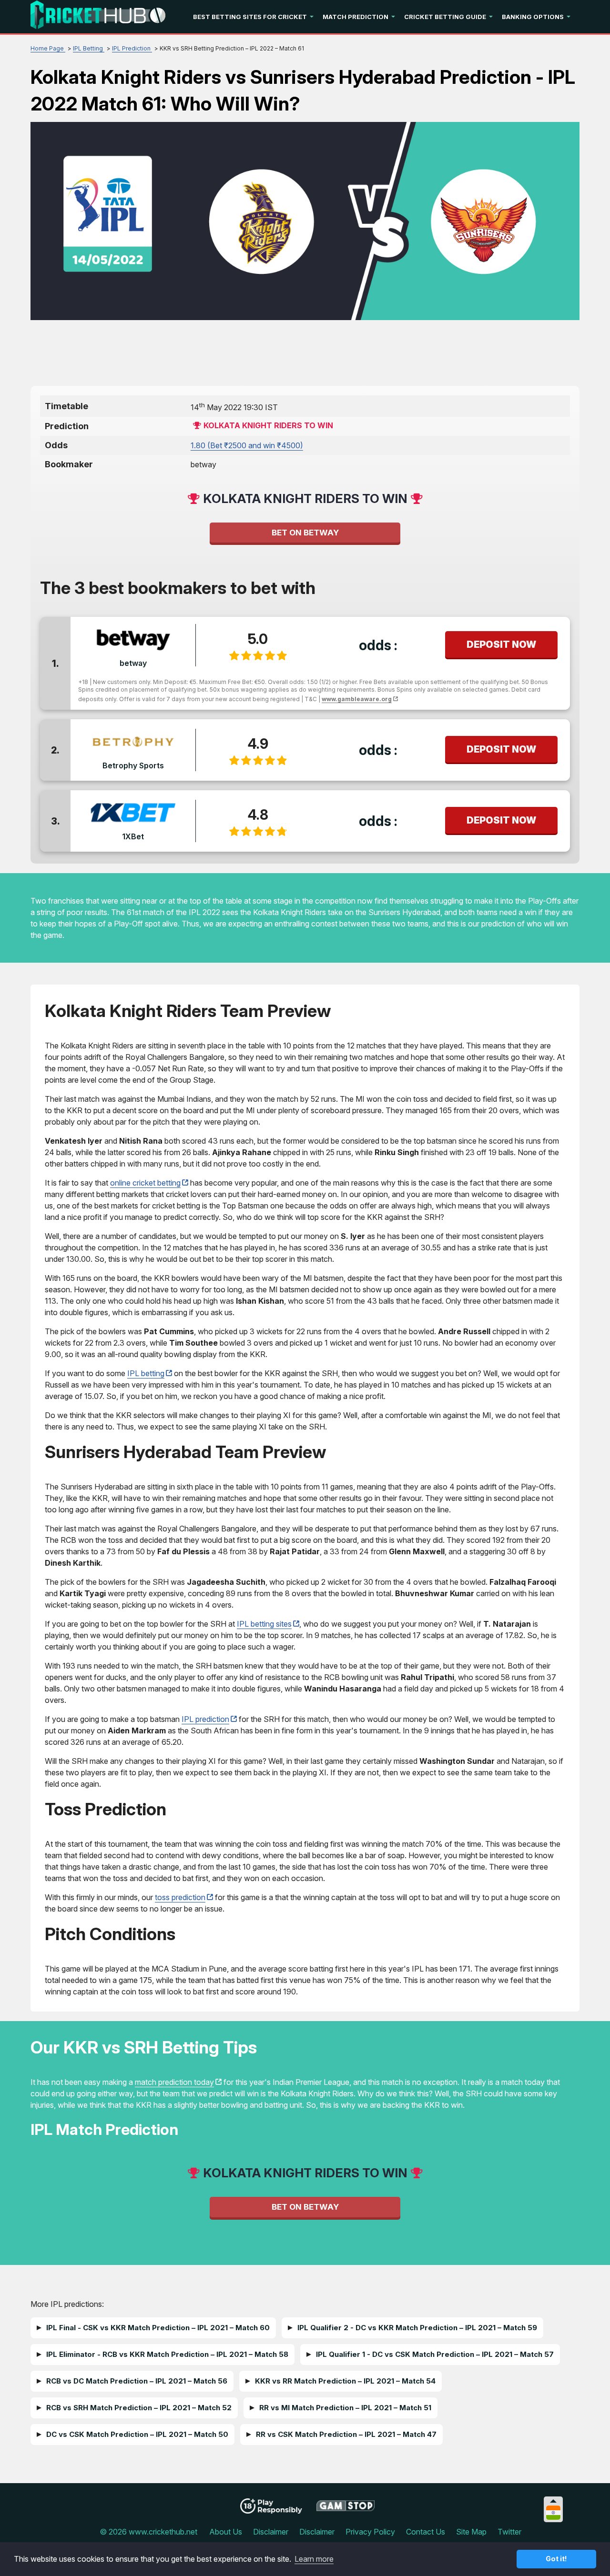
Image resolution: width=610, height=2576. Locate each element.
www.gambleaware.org (357, 699)
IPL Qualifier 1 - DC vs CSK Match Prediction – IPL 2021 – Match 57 (435, 2354)
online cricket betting (145, 1183)
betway (133, 663)
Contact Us (426, 2532)
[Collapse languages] (553, 2501)
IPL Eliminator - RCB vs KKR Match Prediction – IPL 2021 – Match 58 (167, 2354)
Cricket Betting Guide (445, 17)
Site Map (471, 2532)
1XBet (133, 836)
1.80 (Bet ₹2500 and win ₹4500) (247, 445)
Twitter (509, 2532)
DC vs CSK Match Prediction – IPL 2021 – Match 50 (137, 2434)
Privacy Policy (370, 2532)
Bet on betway (305, 533)
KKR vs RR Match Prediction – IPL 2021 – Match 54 (345, 2381)
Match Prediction (356, 17)
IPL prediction (205, 1719)
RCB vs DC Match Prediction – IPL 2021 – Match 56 (137, 2381)
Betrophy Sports (133, 765)
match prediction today (174, 2082)
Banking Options (533, 17)
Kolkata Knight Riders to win (268, 425)
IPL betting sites (264, 1624)
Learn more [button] (314, 2559)
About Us (226, 2532)
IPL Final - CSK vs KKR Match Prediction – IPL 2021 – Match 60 (158, 2328)
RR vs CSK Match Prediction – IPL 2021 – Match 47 (346, 2434)
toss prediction (180, 1897)
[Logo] (98, 17)
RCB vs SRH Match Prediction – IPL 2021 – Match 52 (139, 2408)
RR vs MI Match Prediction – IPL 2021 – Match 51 (345, 2408)
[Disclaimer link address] (346, 2509)
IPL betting (146, 1373)
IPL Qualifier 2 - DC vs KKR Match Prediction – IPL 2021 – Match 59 (417, 2328)
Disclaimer (271, 2532)
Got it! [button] (556, 2559)
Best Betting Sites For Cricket (250, 17)
